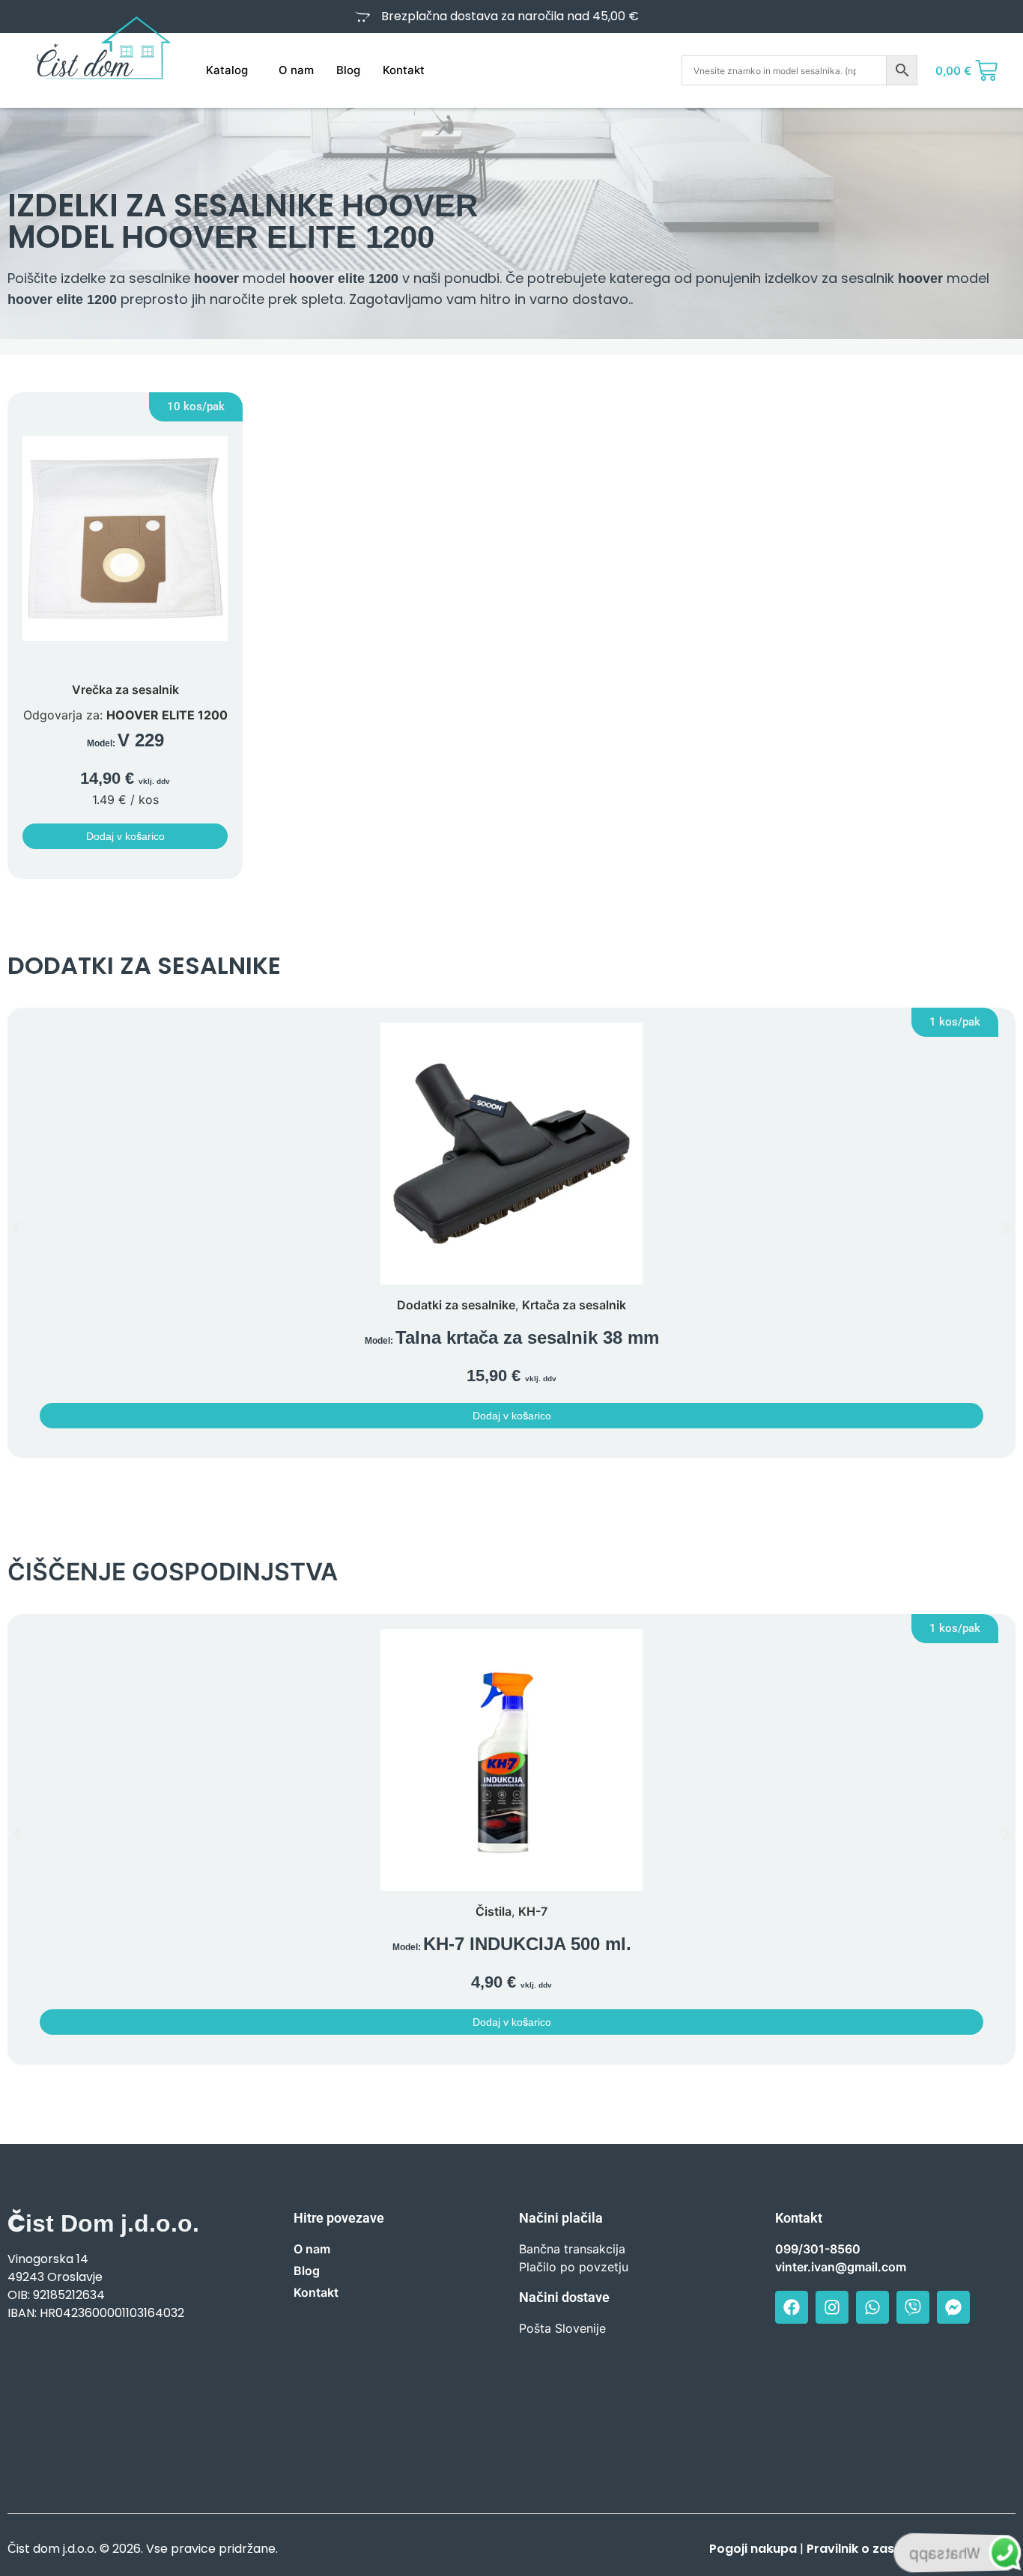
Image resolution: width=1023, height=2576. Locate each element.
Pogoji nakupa (753, 2549)
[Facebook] (792, 2307)
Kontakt (404, 70)
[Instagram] (832, 2307)
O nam (296, 70)
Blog (348, 70)
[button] (196, 407)
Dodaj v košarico (125, 836)
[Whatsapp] (872, 2307)
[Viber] (913, 2307)
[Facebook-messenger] (953, 2307)
